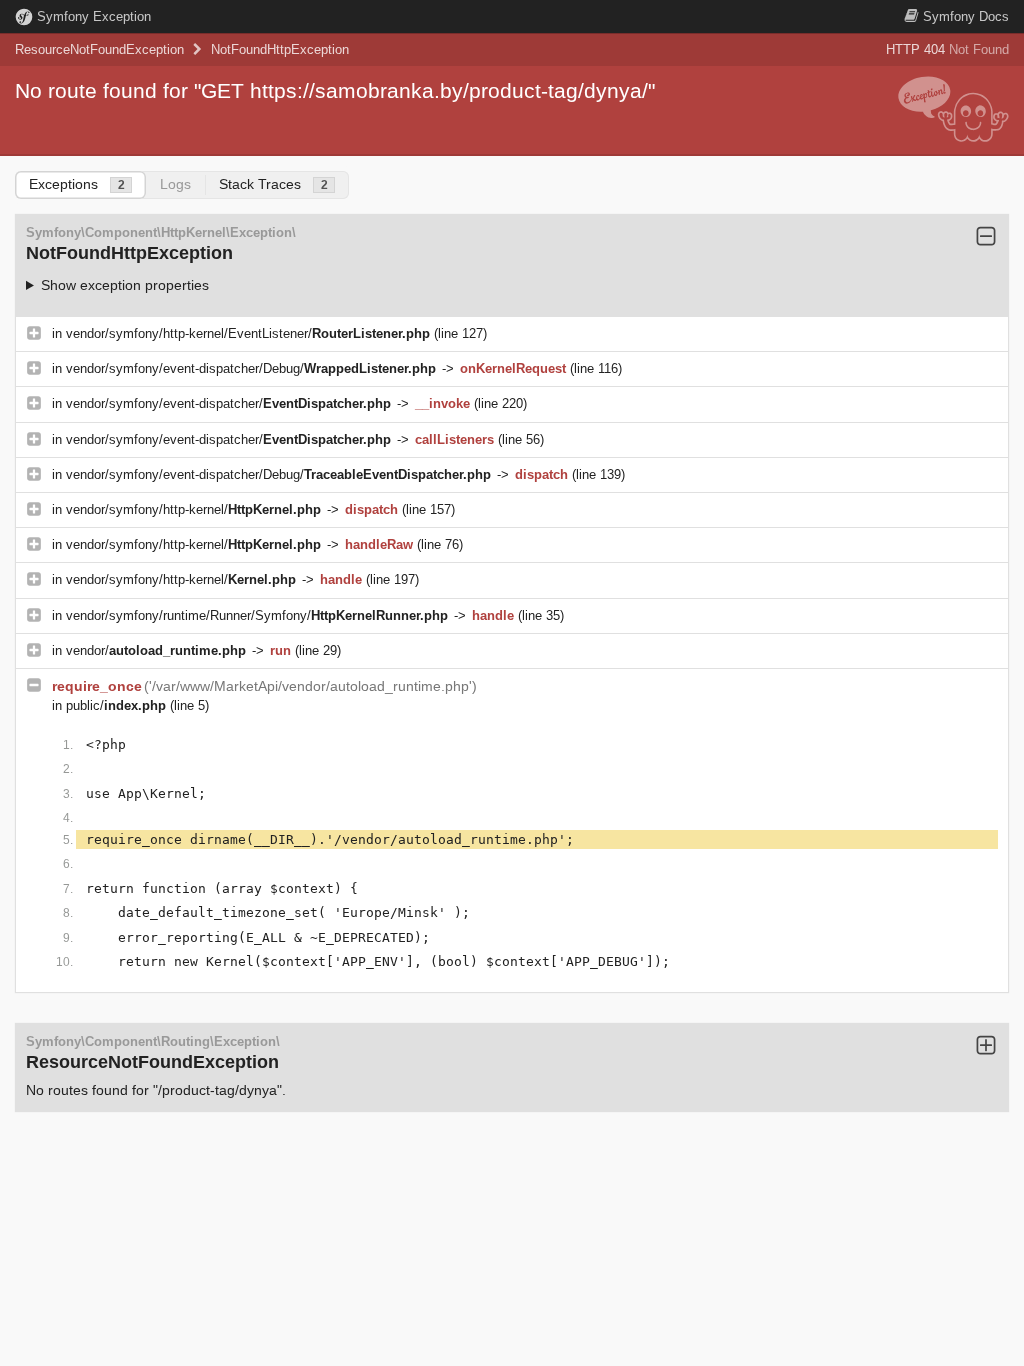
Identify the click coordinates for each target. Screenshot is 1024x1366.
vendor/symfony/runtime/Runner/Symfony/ (257, 615)
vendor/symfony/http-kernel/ (193, 509)
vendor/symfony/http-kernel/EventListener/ (248, 333)
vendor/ (156, 650)
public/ (116, 705)
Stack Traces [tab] (273, 184)
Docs (966, 16)
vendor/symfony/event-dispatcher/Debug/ (251, 368)
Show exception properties (125, 285)
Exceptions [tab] (77, 184)
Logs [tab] (175, 184)
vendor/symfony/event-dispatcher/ (228, 403)
